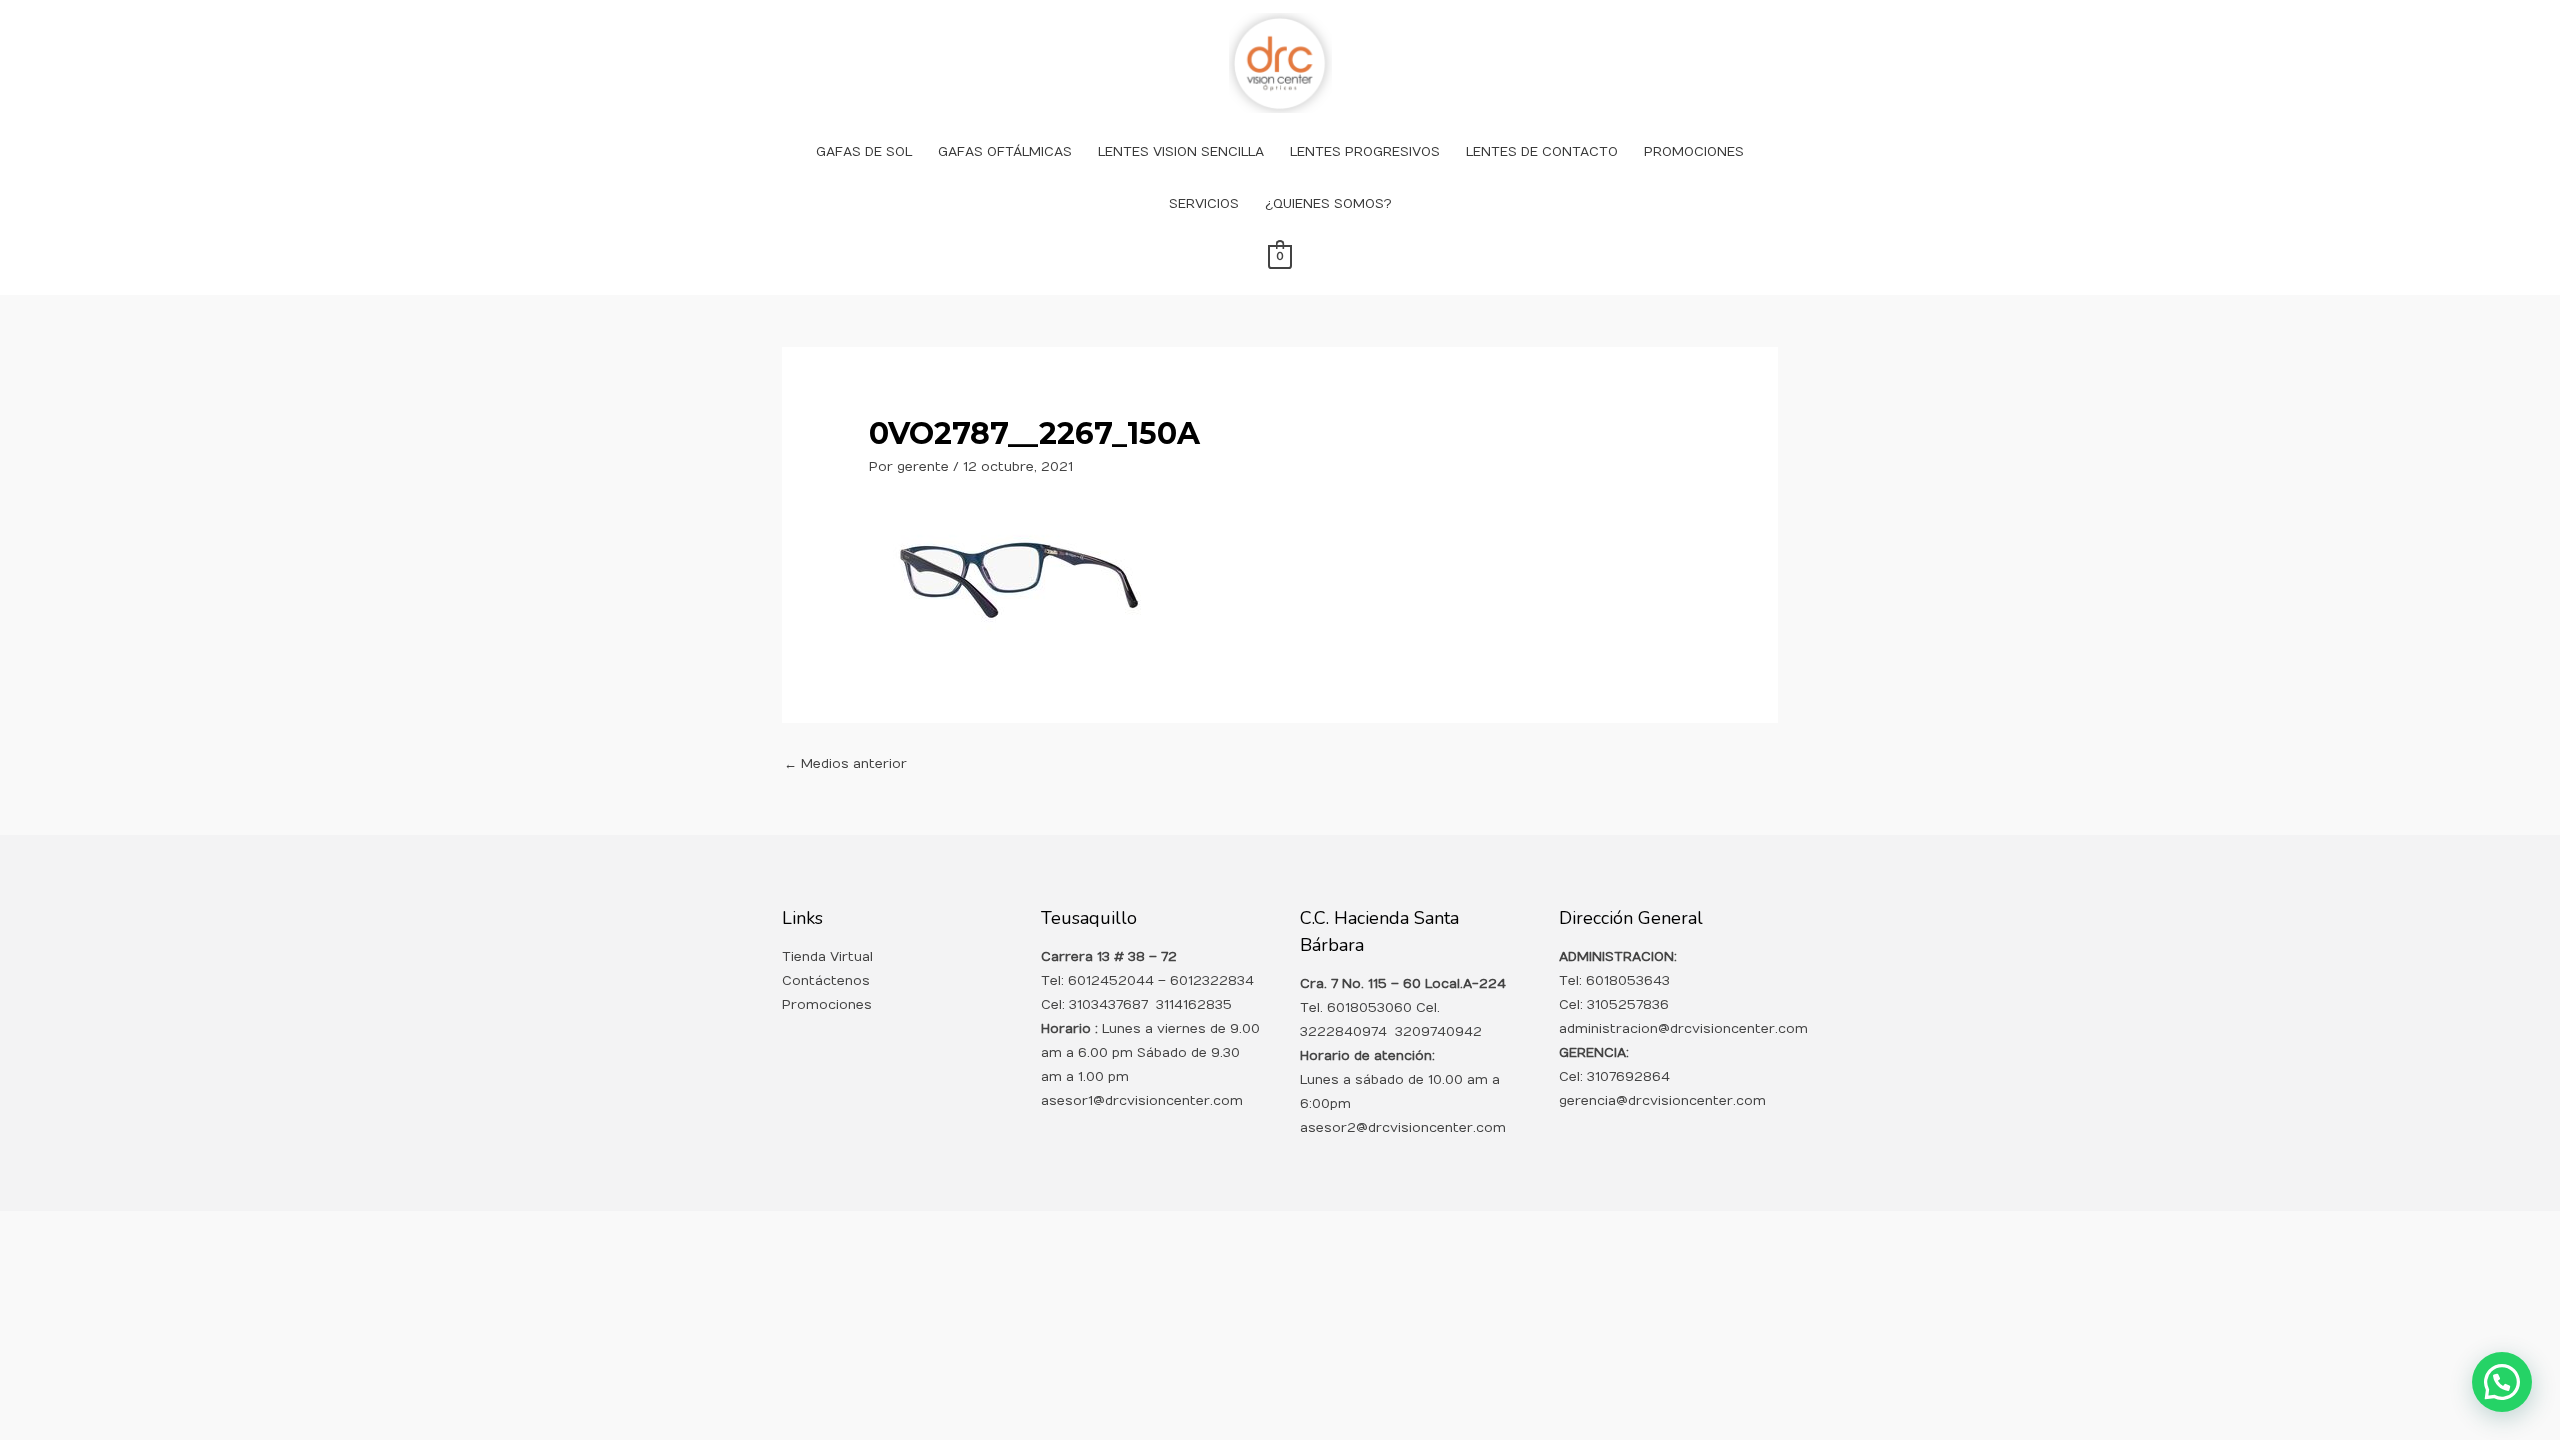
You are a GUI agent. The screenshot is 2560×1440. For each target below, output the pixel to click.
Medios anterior (845, 764)
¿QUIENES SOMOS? (1328, 204)
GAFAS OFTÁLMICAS (1005, 152)
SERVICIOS (1204, 204)
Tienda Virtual (827, 957)
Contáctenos (826, 981)
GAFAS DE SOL (864, 152)
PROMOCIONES (1694, 152)
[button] (2502, 1382)
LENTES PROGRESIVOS (1365, 152)
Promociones (827, 1005)
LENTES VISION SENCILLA (1181, 152)
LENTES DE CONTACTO (1542, 152)
